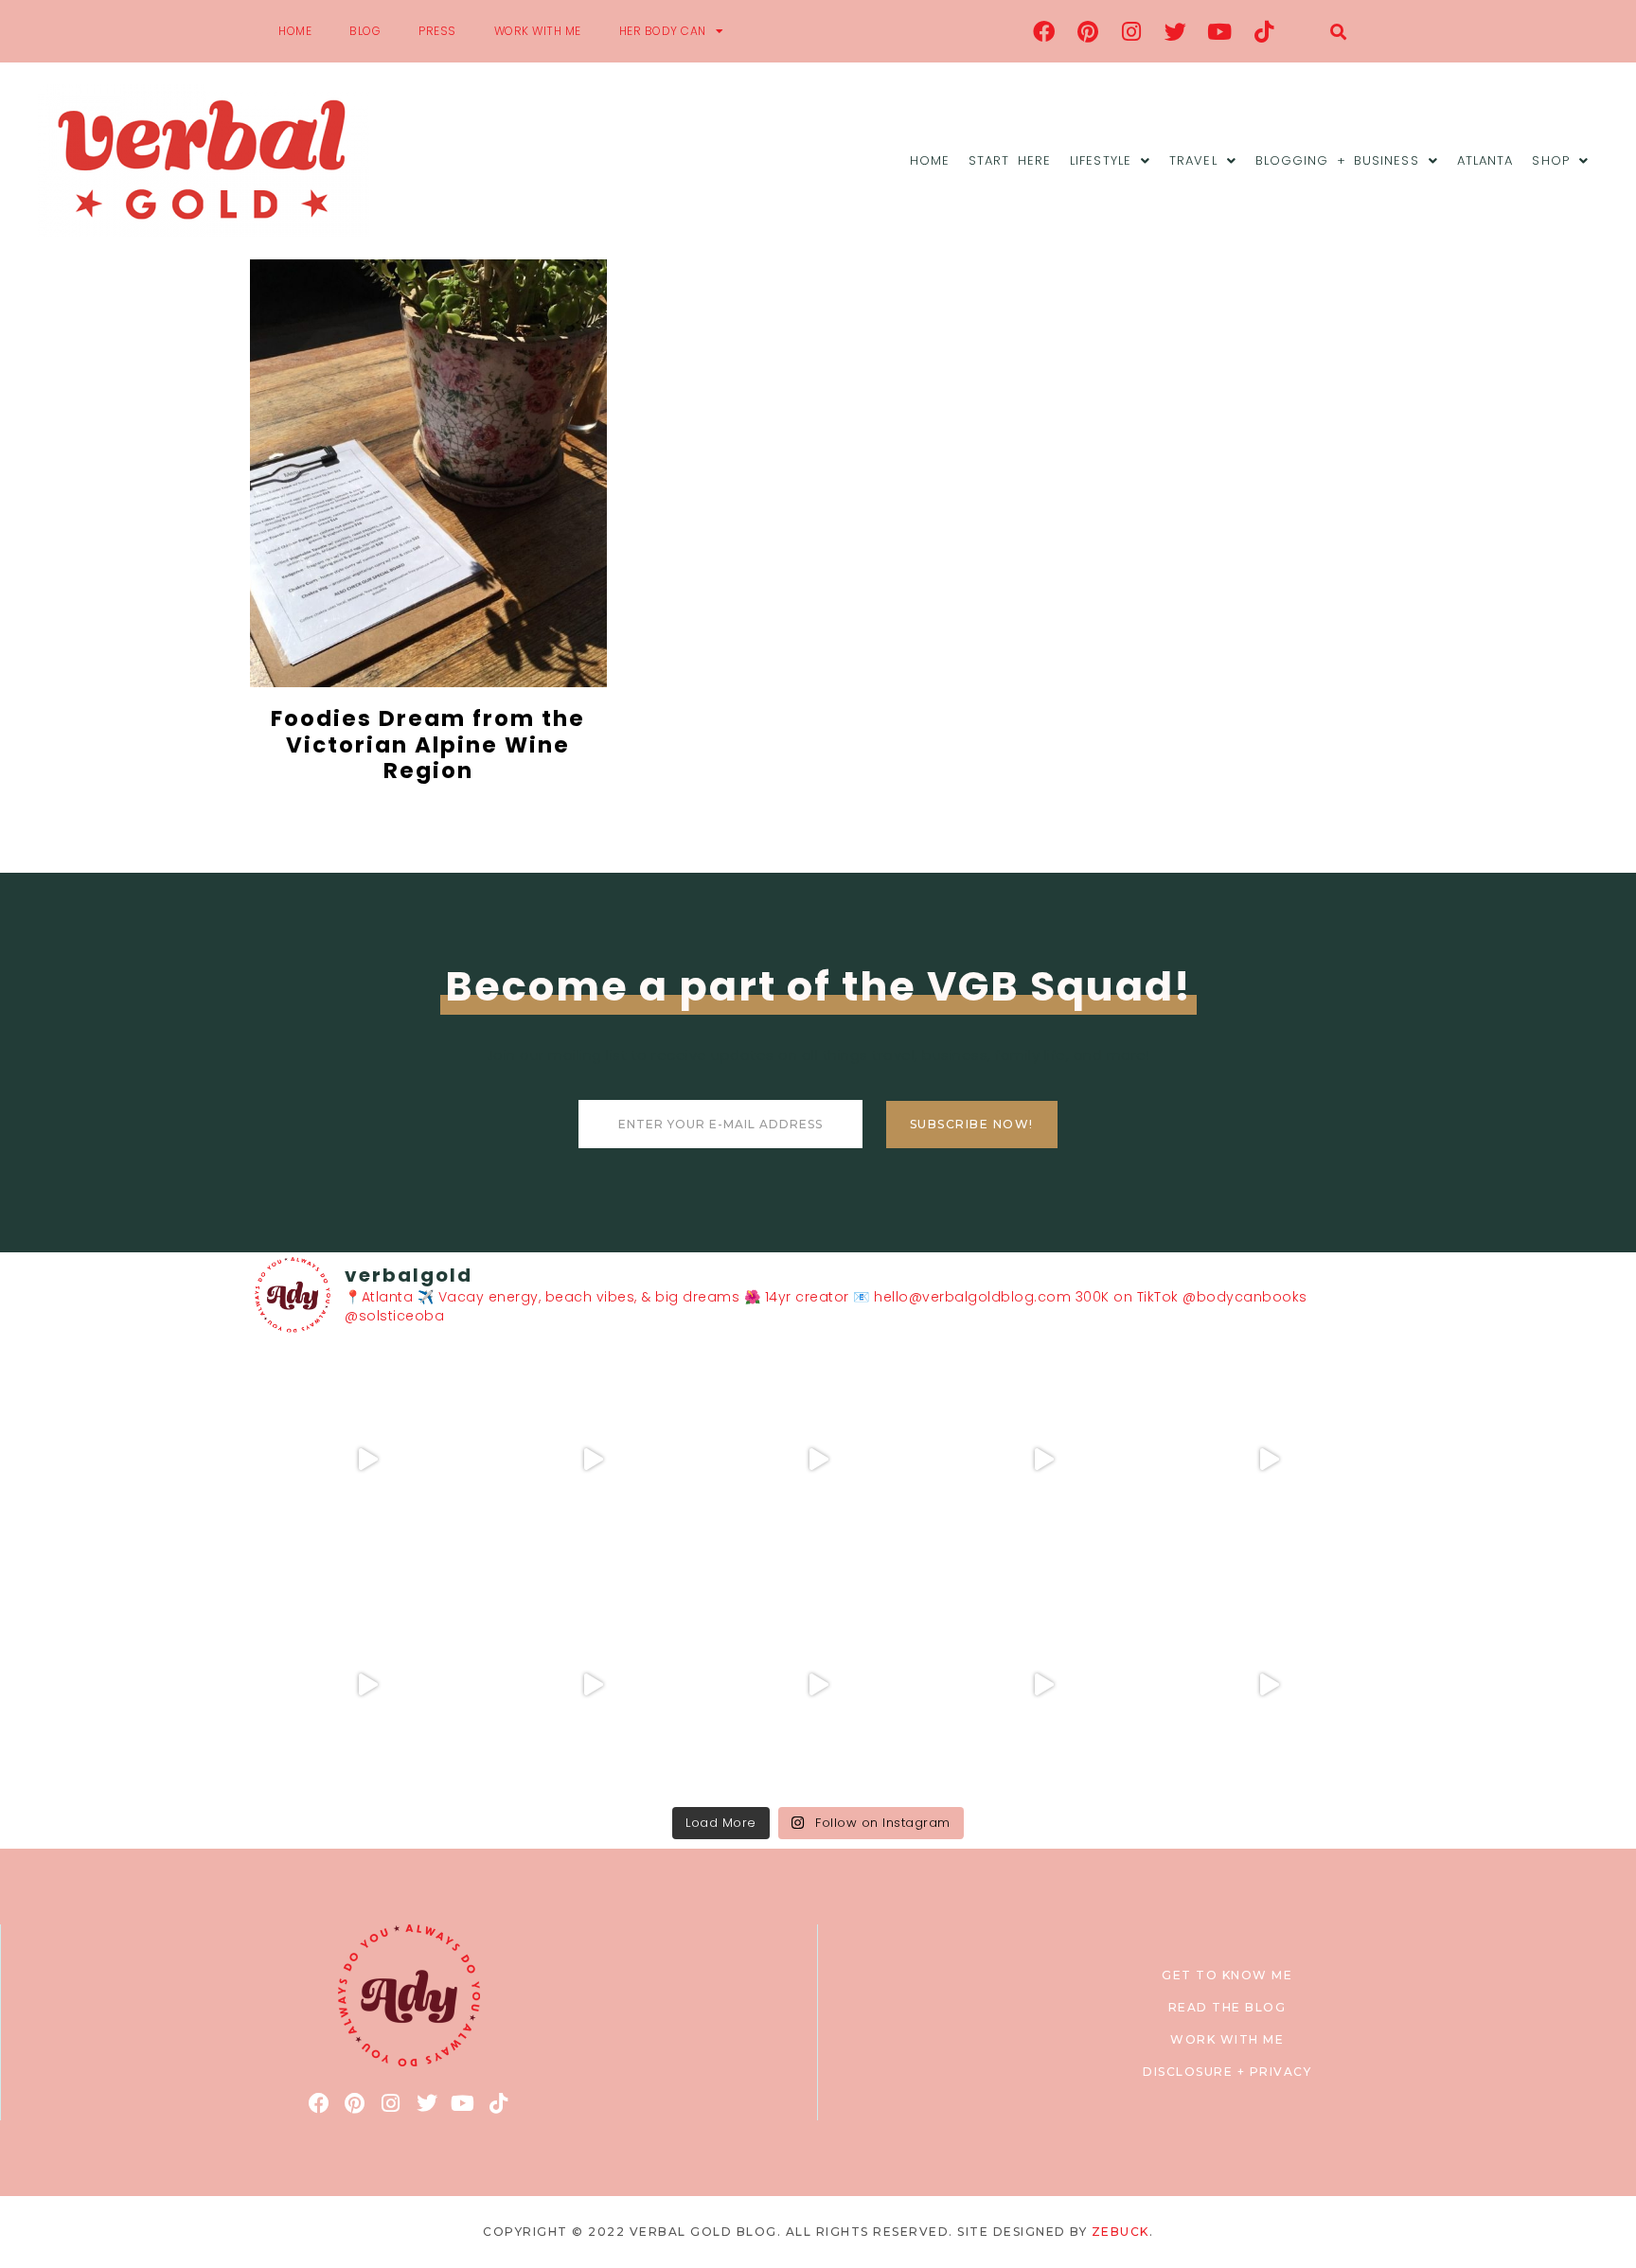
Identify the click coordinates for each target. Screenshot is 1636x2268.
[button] (1338, 32)
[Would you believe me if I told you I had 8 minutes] (1043, 1685)
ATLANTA (1485, 160)
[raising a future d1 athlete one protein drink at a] (593, 1685)
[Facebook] (1044, 31)
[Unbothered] (367, 1685)
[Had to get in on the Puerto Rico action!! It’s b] (818, 1460)
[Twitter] (1176, 31)
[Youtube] (1220, 31)
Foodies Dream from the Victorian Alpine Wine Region (428, 744)
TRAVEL (1193, 160)
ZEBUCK (1120, 2232)
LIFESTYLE (1101, 160)
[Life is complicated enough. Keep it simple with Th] (1269, 1685)
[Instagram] (1132, 31)
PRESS (437, 31)
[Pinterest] (1088, 31)
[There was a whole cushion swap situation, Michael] (367, 1460)
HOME (295, 31)
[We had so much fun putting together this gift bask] (1269, 1460)
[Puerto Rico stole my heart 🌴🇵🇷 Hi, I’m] (1043, 1460)
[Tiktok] (1264, 31)
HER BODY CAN (663, 31)
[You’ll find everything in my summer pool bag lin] (593, 1460)
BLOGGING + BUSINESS (1337, 160)
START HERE (1010, 160)
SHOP (1550, 160)
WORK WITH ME (538, 31)
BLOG (365, 31)
